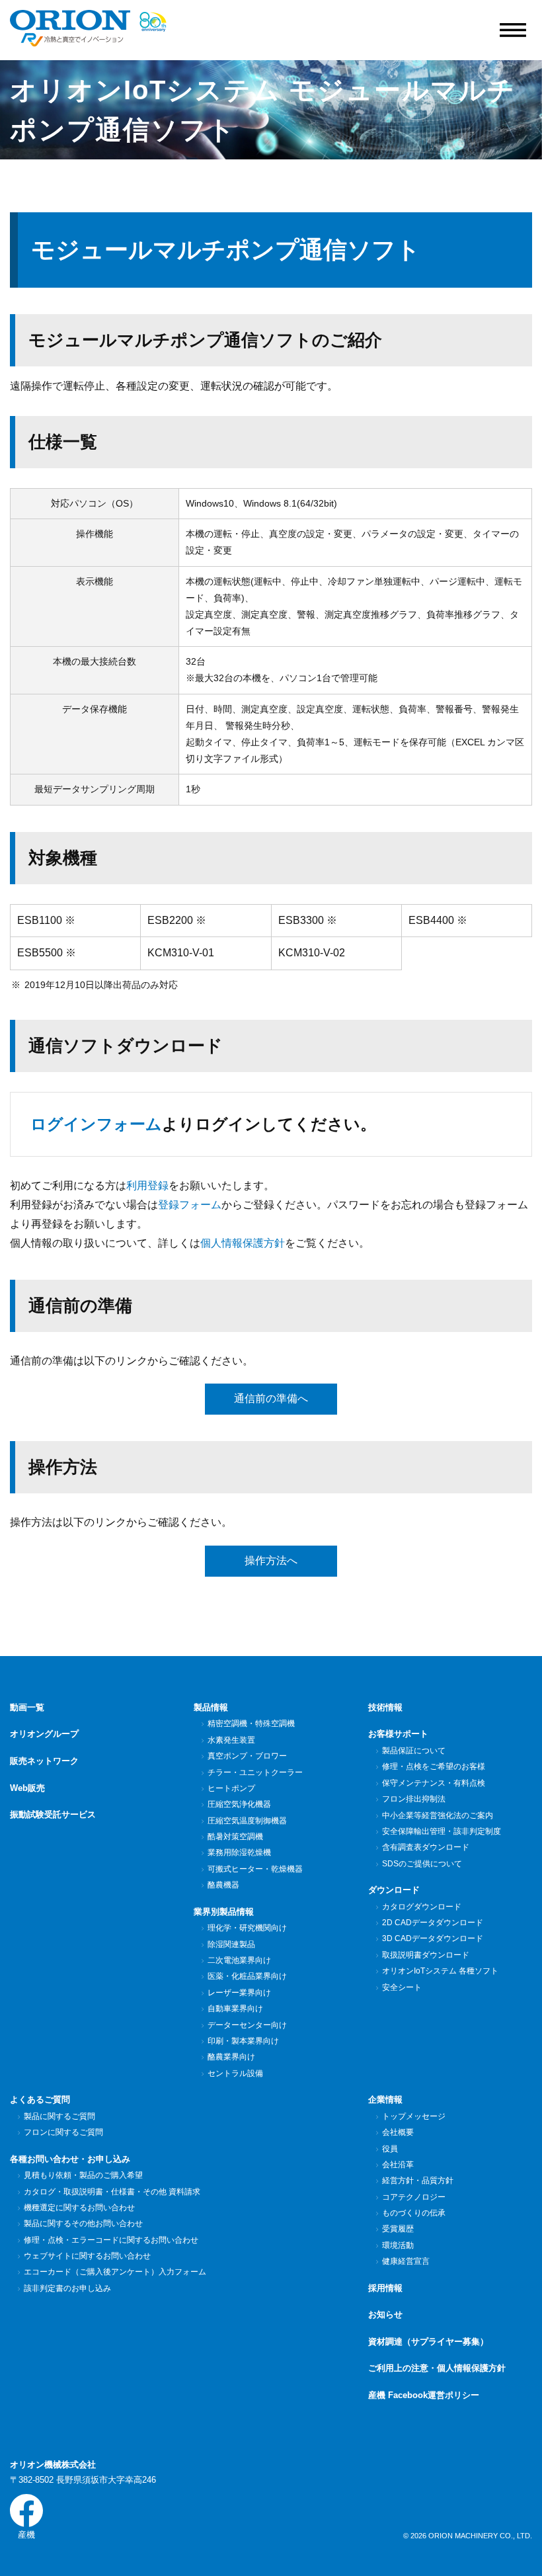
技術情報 (385, 1707)
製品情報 (211, 1707)
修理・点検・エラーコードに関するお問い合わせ (111, 2240)
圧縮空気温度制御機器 (247, 1821)
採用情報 (385, 2288)
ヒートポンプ (231, 1788)
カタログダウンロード (422, 1907)
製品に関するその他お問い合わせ (83, 2223)
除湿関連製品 (231, 1944)
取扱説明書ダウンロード (426, 1955)
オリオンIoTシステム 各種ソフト (440, 1971)
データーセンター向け (247, 2025)
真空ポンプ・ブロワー (247, 1756)
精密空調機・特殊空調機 (251, 1724)
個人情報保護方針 (243, 1243)
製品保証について (414, 1751)
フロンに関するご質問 (63, 2132)
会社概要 (398, 2132)
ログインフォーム (96, 1124)
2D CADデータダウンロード (433, 1923)
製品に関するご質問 (59, 2116)
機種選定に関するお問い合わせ (79, 2208)
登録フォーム (190, 1205)
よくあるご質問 (40, 2099)
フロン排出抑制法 (414, 1799)
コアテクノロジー (414, 2197)
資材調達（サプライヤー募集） (428, 2342)
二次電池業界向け (239, 1960)
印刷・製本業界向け (243, 2041)
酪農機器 (223, 1885)
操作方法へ (271, 1560)
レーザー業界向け (239, 1993)
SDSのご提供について (422, 1864)
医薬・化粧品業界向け (247, 1976)
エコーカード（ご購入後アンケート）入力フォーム (115, 2272)
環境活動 (398, 2245)
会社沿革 (398, 2165)
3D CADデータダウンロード (433, 1938)
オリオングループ (44, 1734)
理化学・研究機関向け (247, 1928)
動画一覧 (27, 1707)
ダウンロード (394, 1890)
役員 (390, 2149)
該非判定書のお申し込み (67, 2288)
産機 (26, 2535)
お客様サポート (398, 1734)
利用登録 (147, 1185)
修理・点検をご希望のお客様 (434, 1766)
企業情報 (385, 2099)
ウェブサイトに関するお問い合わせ (87, 2256)
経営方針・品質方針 (418, 2181)
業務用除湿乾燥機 (239, 1852)
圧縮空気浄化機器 (239, 1804)
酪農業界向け (231, 2057)
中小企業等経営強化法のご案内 (438, 1815)
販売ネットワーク (44, 1761)
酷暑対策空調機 (235, 1837)
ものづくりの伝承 (414, 2213)
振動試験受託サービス (53, 1814)
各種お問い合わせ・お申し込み (70, 2159)
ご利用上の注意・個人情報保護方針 (437, 2368)
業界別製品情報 (224, 1912)
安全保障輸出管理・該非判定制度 (442, 1831)
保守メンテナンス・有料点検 (434, 1783)
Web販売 (27, 1788)
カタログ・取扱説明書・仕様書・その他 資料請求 (112, 2192)
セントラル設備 (235, 2073)
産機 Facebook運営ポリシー (424, 2395)
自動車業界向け (235, 2009)
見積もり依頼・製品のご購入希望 (83, 2175)
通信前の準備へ (271, 1398)
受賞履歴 (398, 2229)
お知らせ (385, 2314)
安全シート (402, 1987)
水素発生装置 (231, 1740)
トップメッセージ (414, 2116)
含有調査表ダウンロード (426, 1847)
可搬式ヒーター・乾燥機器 (255, 1869)
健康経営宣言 (406, 2261)
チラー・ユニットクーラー (255, 1772)
